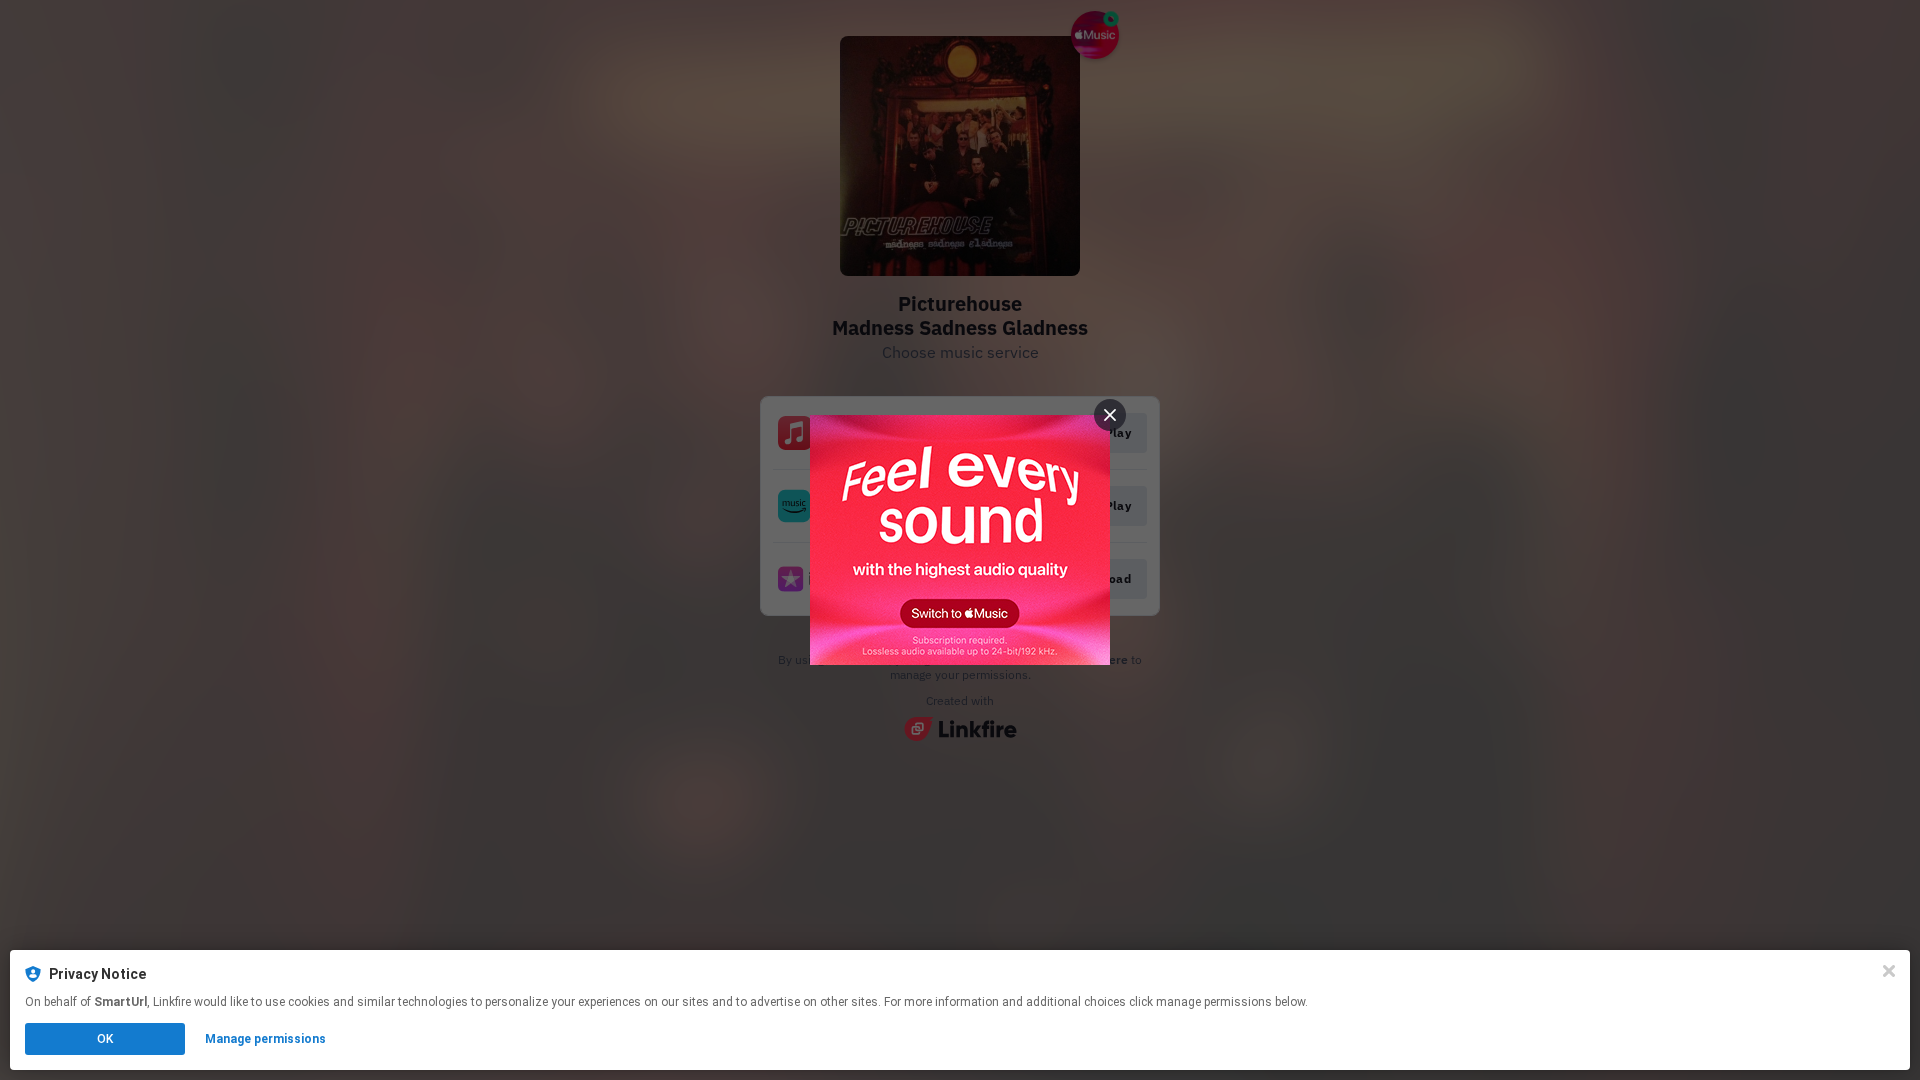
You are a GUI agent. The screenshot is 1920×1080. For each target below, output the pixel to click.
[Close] (1889, 971)
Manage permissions (265, 1039)
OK (105, 1039)
